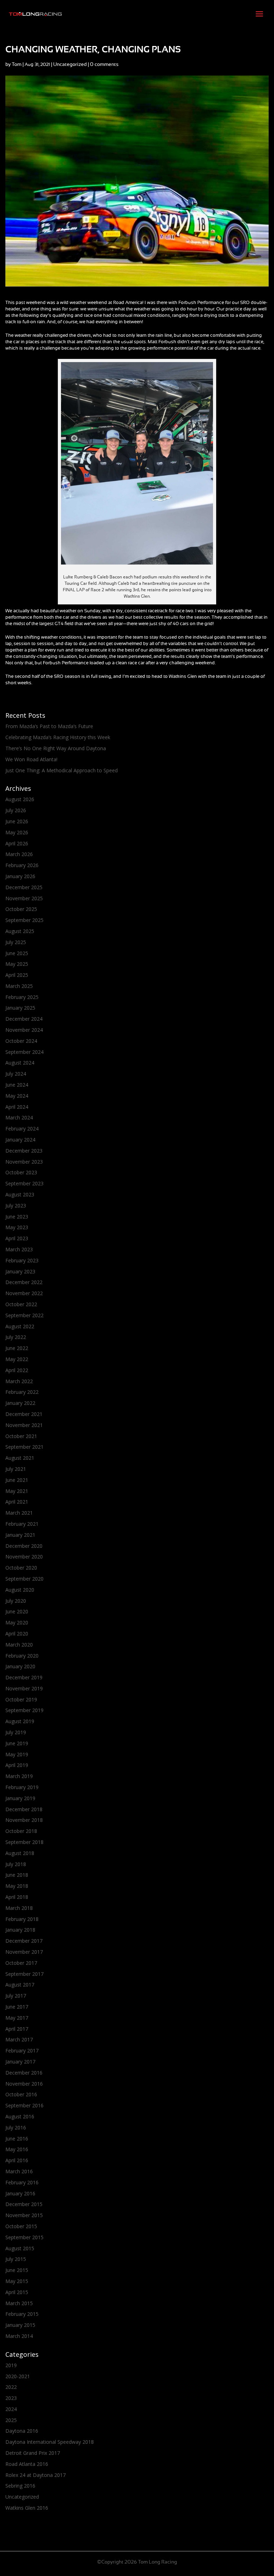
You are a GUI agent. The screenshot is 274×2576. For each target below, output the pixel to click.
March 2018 (19, 1908)
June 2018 (17, 1875)
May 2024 (17, 1096)
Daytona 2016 (22, 2431)
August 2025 (20, 931)
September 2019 (24, 1710)
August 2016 (20, 2116)
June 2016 (17, 2139)
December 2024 (24, 1019)
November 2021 (24, 1425)
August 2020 (20, 1590)
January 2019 (20, 1798)
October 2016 (21, 2094)
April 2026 (17, 843)
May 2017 (17, 2018)
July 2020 (16, 1601)
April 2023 (17, 1238)
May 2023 (17, 1227)
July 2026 (16, 810)
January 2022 (20, 1403)
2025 (11, 2420)
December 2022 (24, 1282)
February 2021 (22, 1524)
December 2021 (24, 1414)
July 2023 (16, 1205)
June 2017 (17, 2007)
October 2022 (21, 1304)
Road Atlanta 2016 (27, 2464)
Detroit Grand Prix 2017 (33, 2453)
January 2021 (20, 1535)
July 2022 (16, 1337)
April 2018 (17, 1897)
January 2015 (20, 2325)
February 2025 (22, 997)
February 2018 (22, 1919)
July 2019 (16, 1732)
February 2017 (22, 2051)
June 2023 (17, 1217)
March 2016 (19, 2171)
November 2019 (24, 1688)
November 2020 (24, 1557)
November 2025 (24, 898)
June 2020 (17, 1611)
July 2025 (16, 942)
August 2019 (20, 1721)
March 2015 (19, 2303)
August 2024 (20, 1063)
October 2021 (21, 1436)
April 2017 (17, 2029)
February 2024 (22, 1129)
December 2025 (24, 887)
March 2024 (19, 1117)
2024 (11, 2409)
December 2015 (24, 2204)
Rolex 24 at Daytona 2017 (35, 2475)
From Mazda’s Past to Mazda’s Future (49, 726)
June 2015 (17, 2270)
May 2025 (17, 964)
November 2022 (24, 1293)
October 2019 (21, 1699)
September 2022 (24, 1315)
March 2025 (19, 986)
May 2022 (17, 1359)
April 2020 (17, 1634)
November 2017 (24, 1952)
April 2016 (17, 2160)
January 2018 (20, 1930)
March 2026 (19, 854)
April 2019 (17, 1765)
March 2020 (19, 1645)
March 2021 (19, 1513)
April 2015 (17, 2292)
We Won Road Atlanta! (31, 759)
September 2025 (24, 920)
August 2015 (20, 2248)
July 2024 (16, 1074)
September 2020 (24, 1579)
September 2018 (24, 1842)
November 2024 (24, 1030)
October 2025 (21, 909)
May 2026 (17, 832)
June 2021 (17, 1480)
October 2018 (21, 1831)
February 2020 (22, 1656)
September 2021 (24, 1447)
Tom (17, 65)
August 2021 (20, 1458)
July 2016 (16, 2127)
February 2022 (22, 1392)
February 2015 (22, 2314)
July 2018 (16, 1864)
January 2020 (20, 1666)
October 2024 (21, 1041)
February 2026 (22, 865)
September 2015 (24, 2237)
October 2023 (21, 1172)
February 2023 (22, 1260)
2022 (11, 2387)
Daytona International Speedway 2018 (50, 2442)
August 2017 (20, 1985)
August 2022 (20, 1326)
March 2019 (19, 1776)
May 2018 (17, 1886)
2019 (11, 2365)
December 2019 (24, 1677)
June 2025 (17, 953)
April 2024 (17, 1107)
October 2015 (21, 2226)
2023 (11, 2398)
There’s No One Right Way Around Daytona (56, 748)
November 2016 (24, 2084)
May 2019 (17, 1754)
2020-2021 (18, 2376)
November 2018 (24, 1820)
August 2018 (20, 1853)
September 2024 (24, 1052)
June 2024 (17, 1085)
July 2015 (16, 2259)
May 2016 (17, 2149)
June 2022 (17, 1348)
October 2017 (21, 1963)
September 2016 (24, 2105)
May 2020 (17, 1622)
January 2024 (20, 1140)
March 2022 (19, 1381)
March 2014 (19, 2336)
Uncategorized (70, 65)
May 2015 (17, 2281)
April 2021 (17, 1502)
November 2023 (24, 1162)
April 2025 (17, 975)
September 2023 (24, 1183)
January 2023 (20, 1271)
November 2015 (24, 2215)
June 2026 (17, 821)
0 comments (104, 65)
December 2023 (24, 1151)
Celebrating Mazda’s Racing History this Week (58, 737)
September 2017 (24, 1974)
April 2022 (17, 1370)
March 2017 (19, 2039)
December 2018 (24, 1809)
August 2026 (20, 799)
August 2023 (20, 1194)
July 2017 (16, 1996)
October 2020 (21, 1568)
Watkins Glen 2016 (27, 2508)
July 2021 (16, 1469)
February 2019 (22, 1787)
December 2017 (24, 1941)
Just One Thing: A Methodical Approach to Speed (62, 770)
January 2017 (20, 2062)
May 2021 (17, 1491)
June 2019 (17, 1743)
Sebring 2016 (20, 2486)
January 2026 (20, 876)
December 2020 (24, 1546)
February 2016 (22, 2182)
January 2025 (20, 1008)
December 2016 (24, 2073)
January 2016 (20, 2193)
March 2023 (19, 1249)
